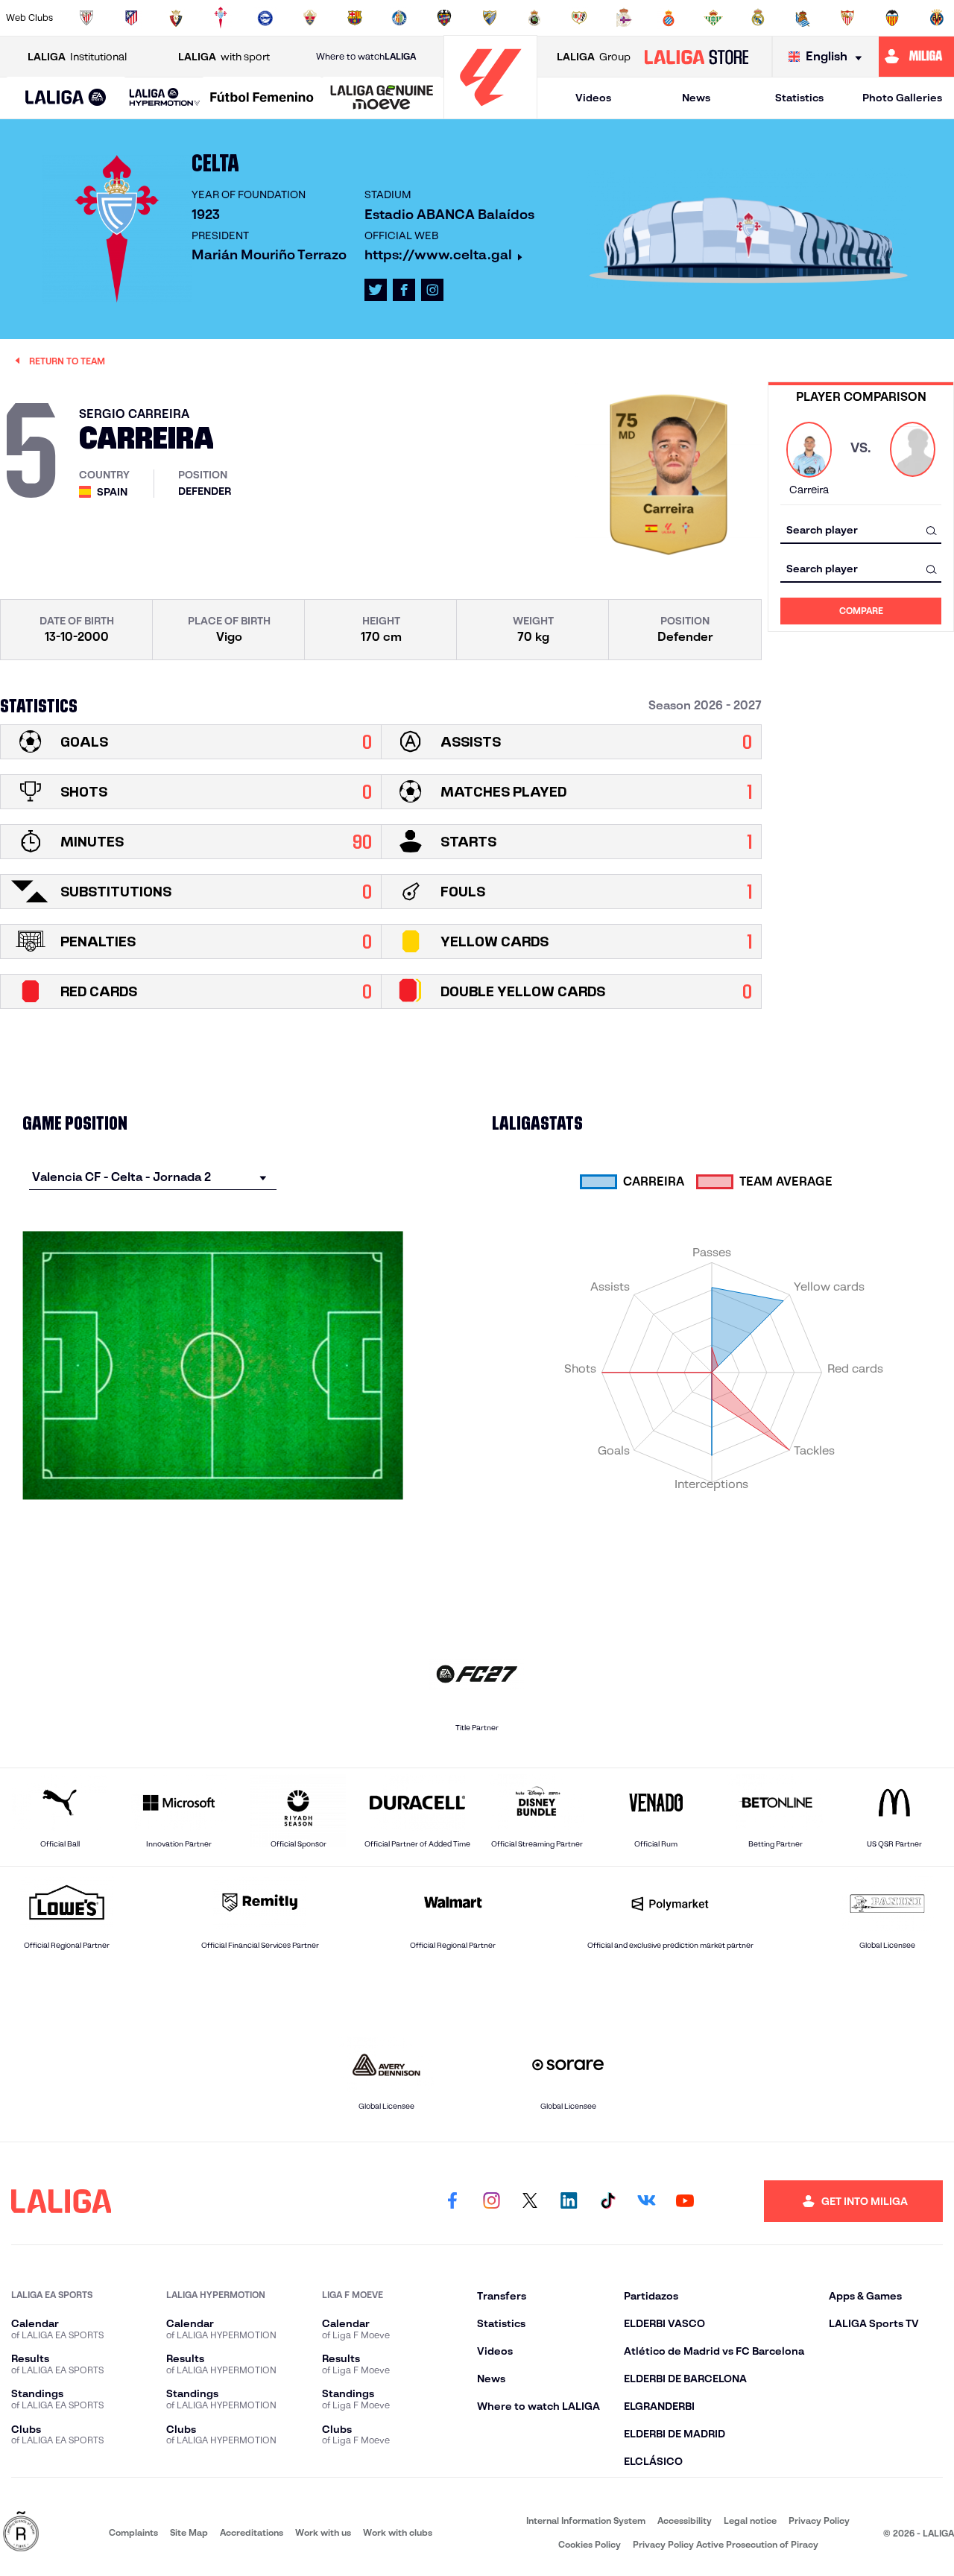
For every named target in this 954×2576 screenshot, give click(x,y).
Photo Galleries (902, 98)
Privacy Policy (819, 2520)
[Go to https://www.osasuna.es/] (176, 18)
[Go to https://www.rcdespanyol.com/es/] (669, 18)
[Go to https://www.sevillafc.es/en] (847, 18)
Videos (593, 98)
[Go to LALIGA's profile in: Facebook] (452, 2201)
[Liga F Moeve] (262, 98)
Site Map (189, 2532)
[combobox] (861, 530)
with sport (224, 57)
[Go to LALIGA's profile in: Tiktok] (607, 2201)
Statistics (799, 98)
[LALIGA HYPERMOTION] (165, 98)
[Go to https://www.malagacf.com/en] (490, 18)
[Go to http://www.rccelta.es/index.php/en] (221, 18)
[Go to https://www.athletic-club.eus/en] (86, 18)
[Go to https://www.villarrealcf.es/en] (937, 18)
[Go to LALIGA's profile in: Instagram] (432, 290)
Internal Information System (586, 2520)
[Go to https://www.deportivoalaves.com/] (265, 18)
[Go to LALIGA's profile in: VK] (646, 2201)
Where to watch (366, 56)
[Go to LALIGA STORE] (696, 57)
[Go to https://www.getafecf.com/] (399, 18)
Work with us (323, 2532)
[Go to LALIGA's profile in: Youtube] (685, 2201)
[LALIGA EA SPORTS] (66, 98)
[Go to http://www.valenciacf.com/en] (892, 18)
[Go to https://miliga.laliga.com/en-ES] (916, 57)
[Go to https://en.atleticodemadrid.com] (131, 18)
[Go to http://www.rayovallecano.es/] (579, 18)
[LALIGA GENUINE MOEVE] (382, 98)
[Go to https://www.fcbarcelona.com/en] (355, 18)
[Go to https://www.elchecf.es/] (310, 18)
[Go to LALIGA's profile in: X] (376, 290)
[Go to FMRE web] (21, 2532)
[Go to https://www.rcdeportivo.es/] (624, 18)
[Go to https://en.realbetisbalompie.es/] (713, 18)
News (696, 98)
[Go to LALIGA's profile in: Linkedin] (569, 2201)
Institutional (77, 57)
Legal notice (750, 2520)
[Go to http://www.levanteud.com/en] (444, 18)
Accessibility (685, 2520)
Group (594, 57)
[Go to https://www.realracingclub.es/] (534, 18)
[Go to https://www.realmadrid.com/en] (758, 18)
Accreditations (252, 2532)
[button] (66, 98)
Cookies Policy (590, 2544)
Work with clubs (398, 2532)
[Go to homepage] (490, 112)
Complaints (133, 2532)
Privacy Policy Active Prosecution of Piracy (726, 2544)
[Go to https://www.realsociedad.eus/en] (803, 18)
